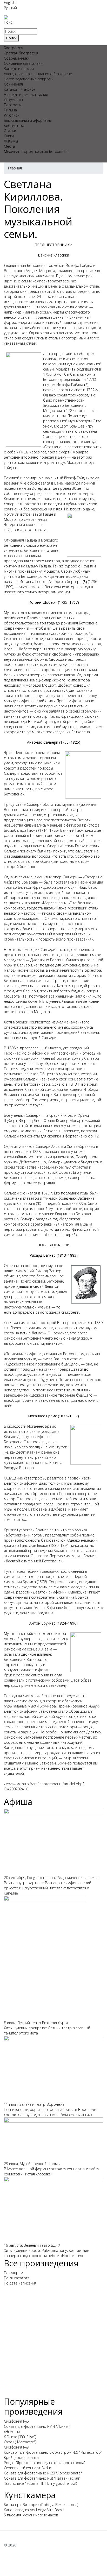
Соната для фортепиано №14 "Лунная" (37, 2426)
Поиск (9, 22)
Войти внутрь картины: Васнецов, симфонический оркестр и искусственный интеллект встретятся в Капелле (48, 1888)
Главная (15, 168)
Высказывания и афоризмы (28, 120)
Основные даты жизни (23, 63)
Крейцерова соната (21, 2457)
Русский (10, 8)
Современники (17, 58)
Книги (9, 136)
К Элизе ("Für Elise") (20, 2437)
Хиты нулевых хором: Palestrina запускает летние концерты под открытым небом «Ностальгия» (46, 2253)
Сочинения (13, 84)
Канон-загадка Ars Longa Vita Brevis (34, 2510)
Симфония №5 (16, 2421)
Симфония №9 (16, 2447)
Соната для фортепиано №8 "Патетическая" (42, 2478)
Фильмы (11, 141)
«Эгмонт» (12, 2432)
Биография (14, 48)
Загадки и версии (19, 69)
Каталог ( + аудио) (19, 89)
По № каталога (17, 2278)
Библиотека (14, 126)
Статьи (10, 131)
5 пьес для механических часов (31, 2515)
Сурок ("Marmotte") (20, 2442)
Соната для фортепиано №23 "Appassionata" (43, 2473)
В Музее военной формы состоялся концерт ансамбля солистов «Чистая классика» (52, 2171)
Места (9, 146)
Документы (13, 100)
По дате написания (20, 2283)
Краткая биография (21, 53)
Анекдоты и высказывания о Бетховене (38, 74)
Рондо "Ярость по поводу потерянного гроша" (45, 2463)
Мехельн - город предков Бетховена (36, 151)
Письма (10, 110)
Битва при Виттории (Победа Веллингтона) (41, 2505)
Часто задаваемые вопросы (29, 79)
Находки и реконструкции (26, 94)
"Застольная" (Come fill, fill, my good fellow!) (40, 2483)
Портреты (13, 105)
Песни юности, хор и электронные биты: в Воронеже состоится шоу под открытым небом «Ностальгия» (50, 2112)
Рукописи (12, 115)
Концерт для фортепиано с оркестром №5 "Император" (53, 2452)
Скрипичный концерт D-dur (28, 2468)
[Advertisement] (53, 2343)
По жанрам (14, 2273)
